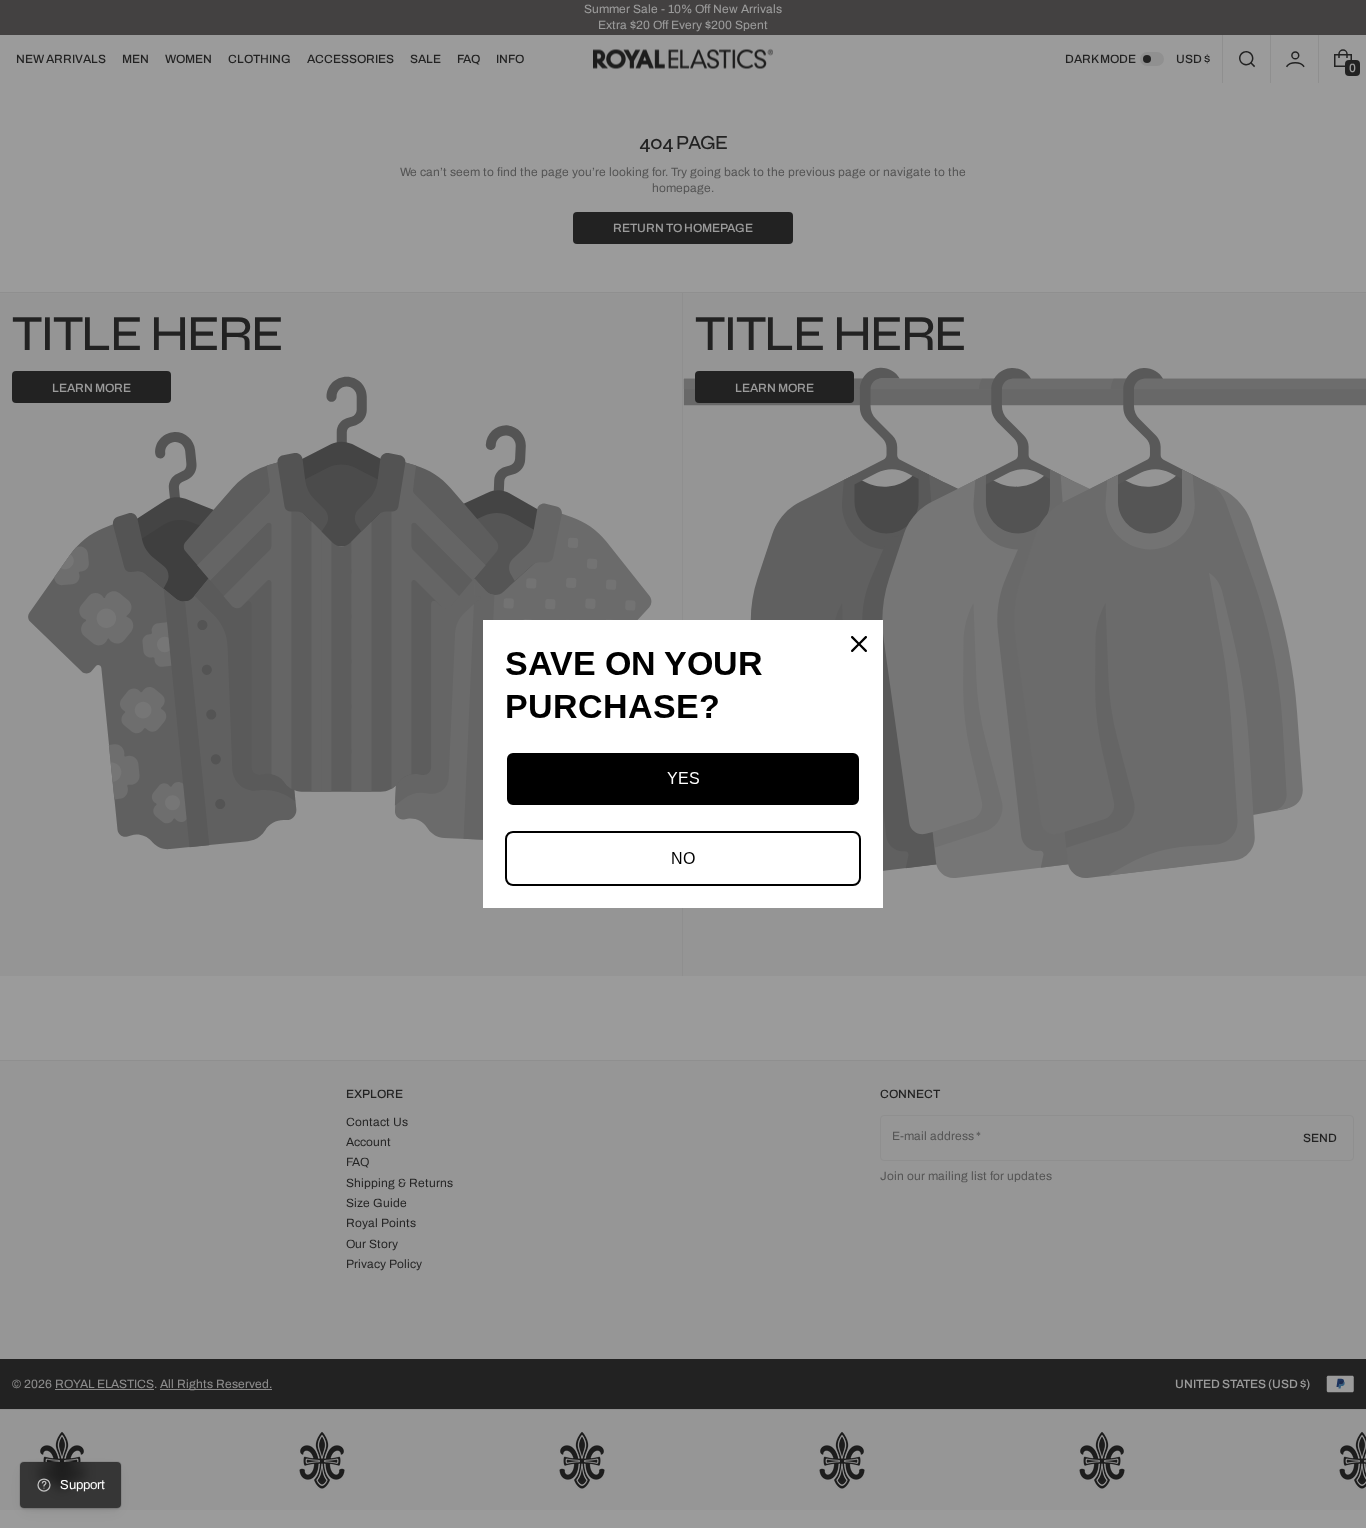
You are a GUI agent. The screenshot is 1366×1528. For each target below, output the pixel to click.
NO (683, 858)
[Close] (859, 644)
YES (683, 778)
